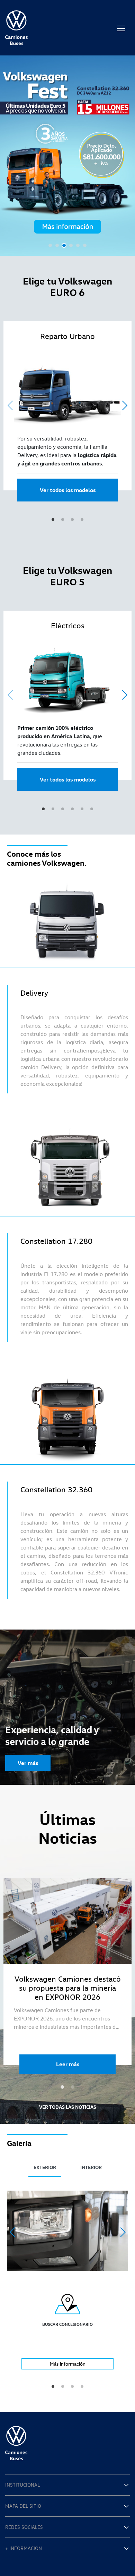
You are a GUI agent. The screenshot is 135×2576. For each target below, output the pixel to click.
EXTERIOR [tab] (45, 2167)
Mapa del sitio (23, 2506)
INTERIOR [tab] (91, 2167)
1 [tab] (50, 245)
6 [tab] (85, 245)
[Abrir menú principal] (121, 28)
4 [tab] (71, 245)
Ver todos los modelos (68, 490)
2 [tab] (57, 245)
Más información (68, 2364)
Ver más (28, 1763)
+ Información (24, 2548)
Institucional (22, 2485)
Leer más (68, 2064)
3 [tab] (64, 245)
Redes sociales (24, 2527)
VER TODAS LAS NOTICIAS (68, 2107)
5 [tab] (78, 245)
